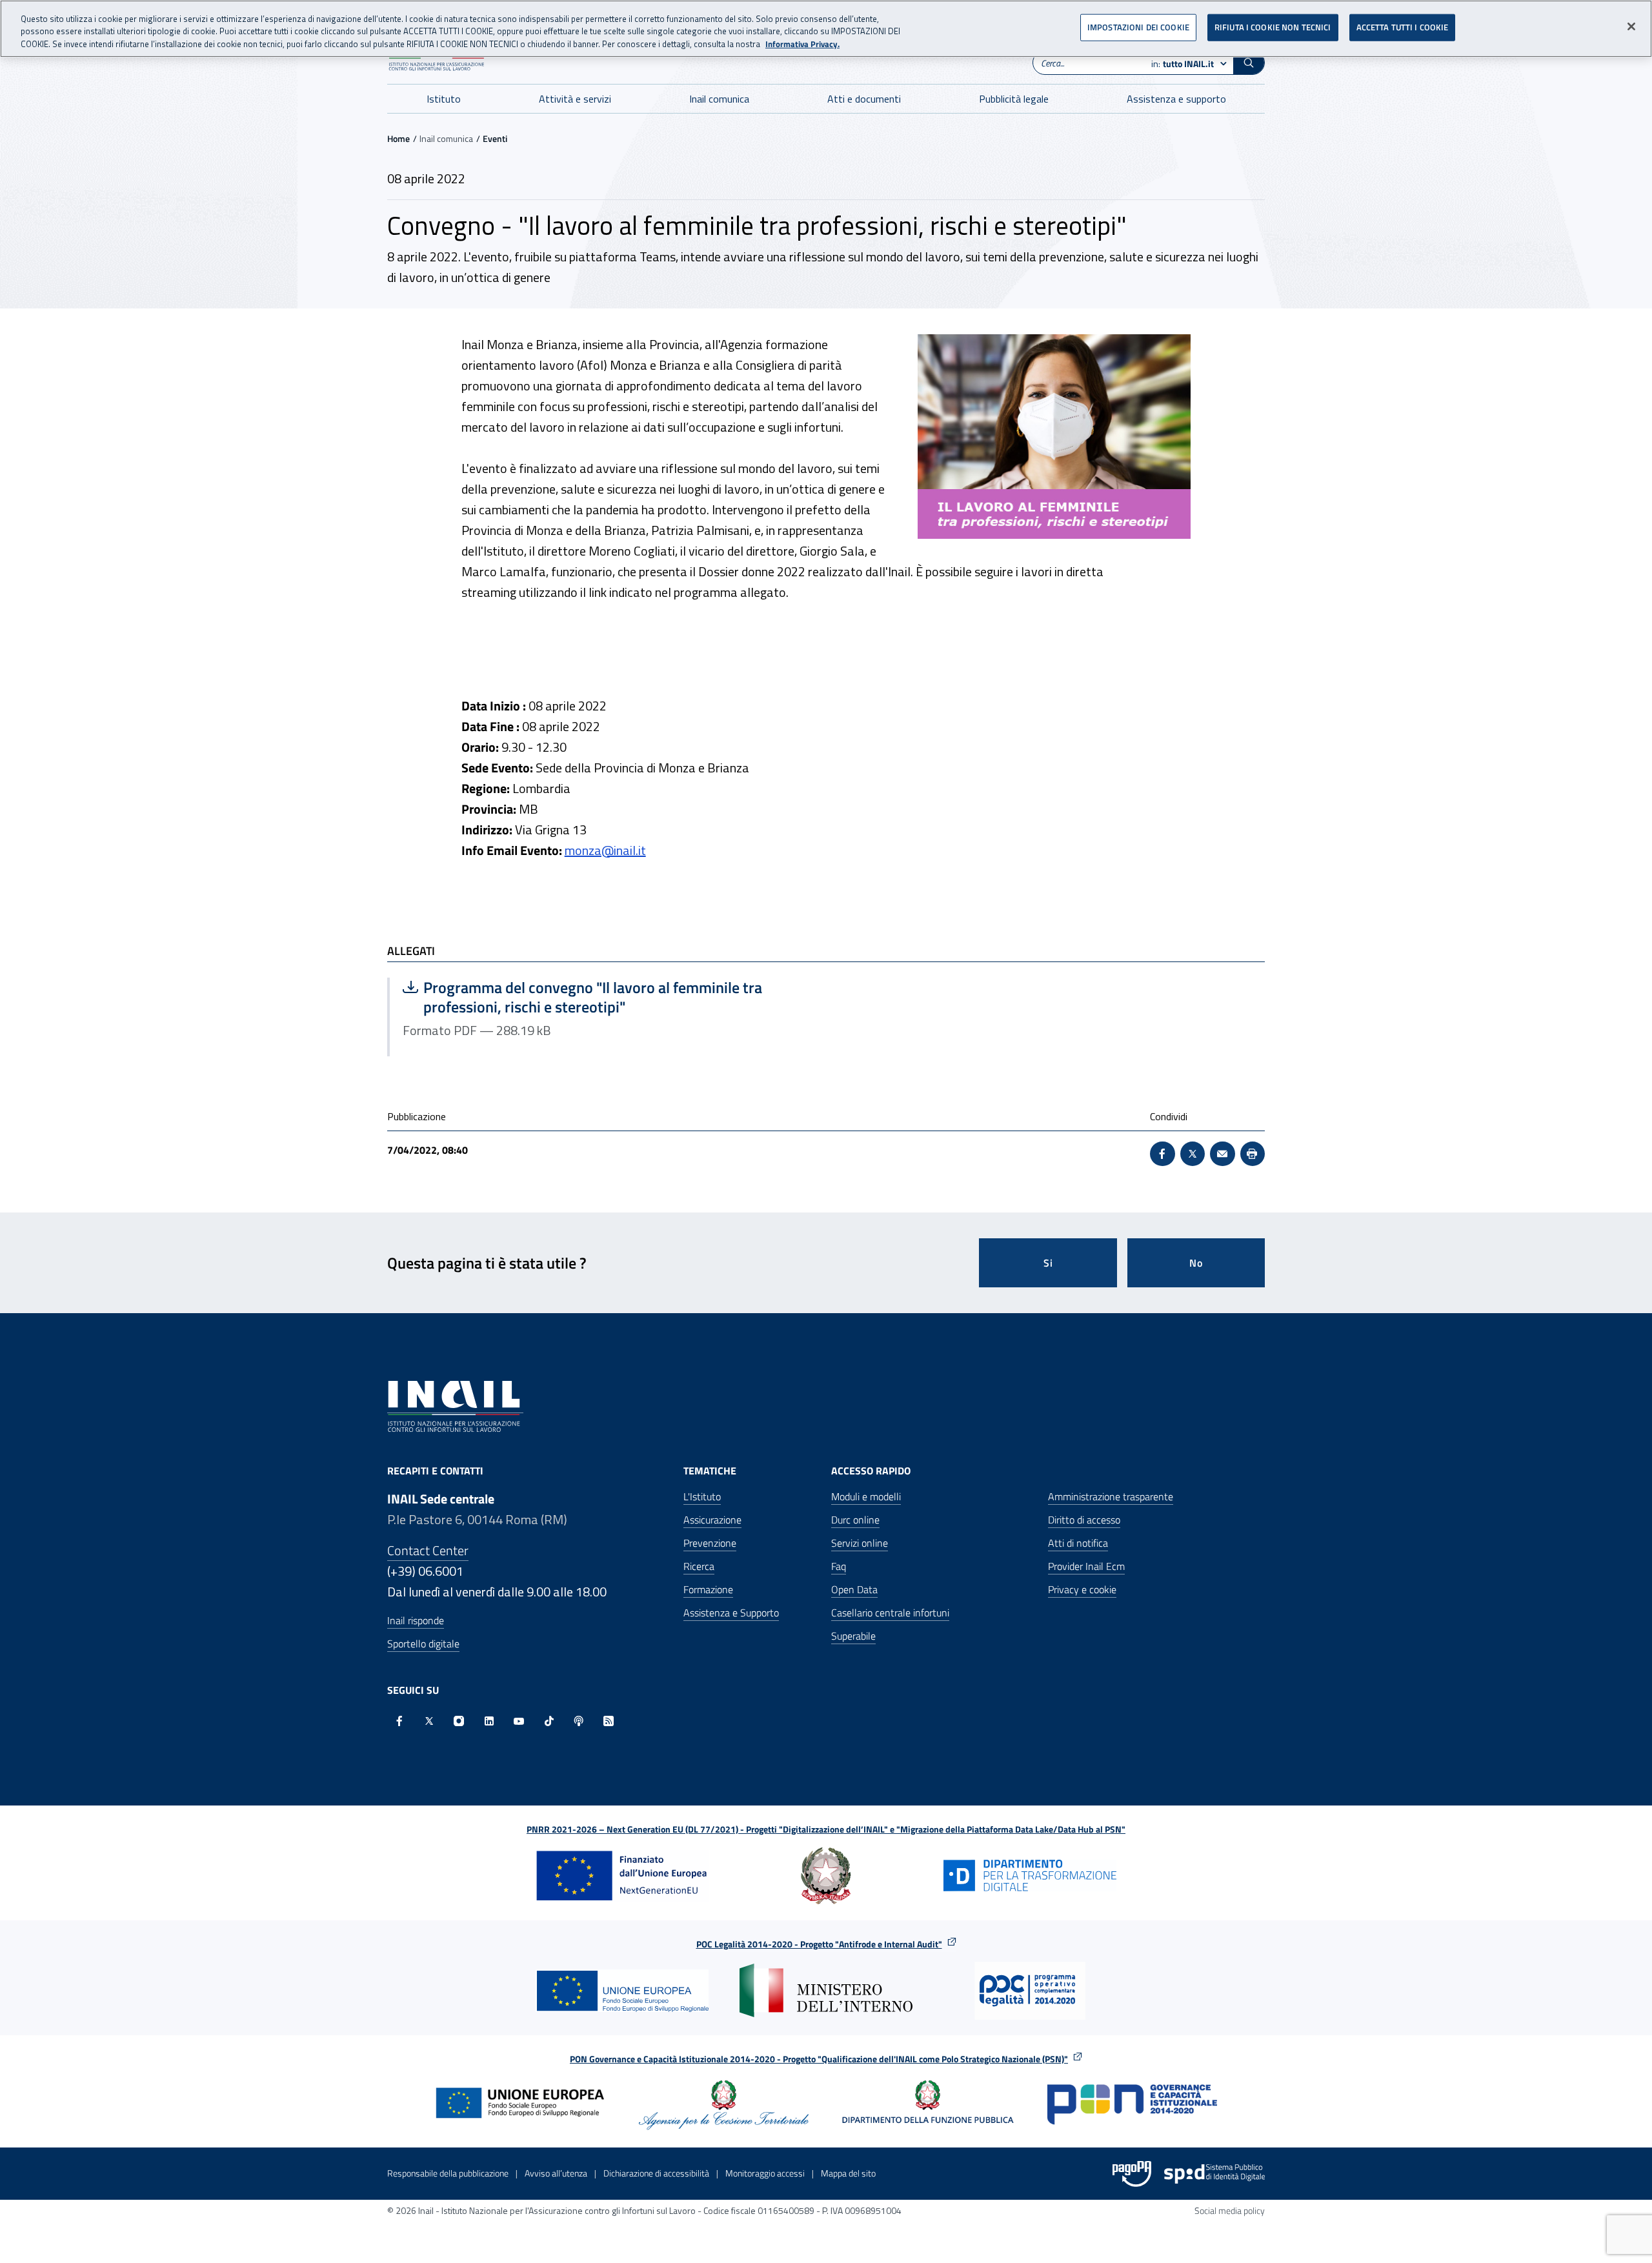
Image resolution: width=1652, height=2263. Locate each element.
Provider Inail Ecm (1086, 1566)
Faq (839, 1566)
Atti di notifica (1078, 1543)
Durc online (855, 1520)
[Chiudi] (1631, 26)
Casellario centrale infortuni (890, 1613)
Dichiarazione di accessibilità (656, 2173)
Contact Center (428, 1550)
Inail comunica (719, 99)
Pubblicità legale (1014, 99)
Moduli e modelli (866, 1496)
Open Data (854, 1589)
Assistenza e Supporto (731, 1613)
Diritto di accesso (1084, 1520)
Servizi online (860, 1543)
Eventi (495, 138)
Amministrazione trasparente (1111, 1496)
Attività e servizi (575, 99)
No (1196, 1263)
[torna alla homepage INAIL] (455, 1405)
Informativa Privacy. (802, 44)
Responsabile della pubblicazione (448, 2173)
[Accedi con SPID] (1214, 2174)
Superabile (853, 1636)
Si (1048, 1263)
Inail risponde (416, 1620)
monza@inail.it (605, 850)
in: (1183, 64)
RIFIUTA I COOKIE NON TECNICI (1273, 27)
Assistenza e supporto (1176, 99)
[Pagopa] (1132, 2174)
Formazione (708, 1589)
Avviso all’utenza (556, 2173)
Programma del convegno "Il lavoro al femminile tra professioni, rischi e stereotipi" (582, 997)
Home (398, 138)
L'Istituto (702, 1496)
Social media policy (1230, 2210)
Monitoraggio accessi (765, 2173)
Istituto (444, 99)
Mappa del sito (848, 2173)
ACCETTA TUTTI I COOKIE (1403, 27)
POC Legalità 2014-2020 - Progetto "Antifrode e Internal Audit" (819, 1944)
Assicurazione (712, 1520)
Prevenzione (710, 1543)
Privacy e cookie (1082, 1589)
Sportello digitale (423, 1644)
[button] (1249, 63)
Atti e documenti (864, 99)
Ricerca (699, 1566)
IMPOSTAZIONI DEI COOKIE (1138, 27)
